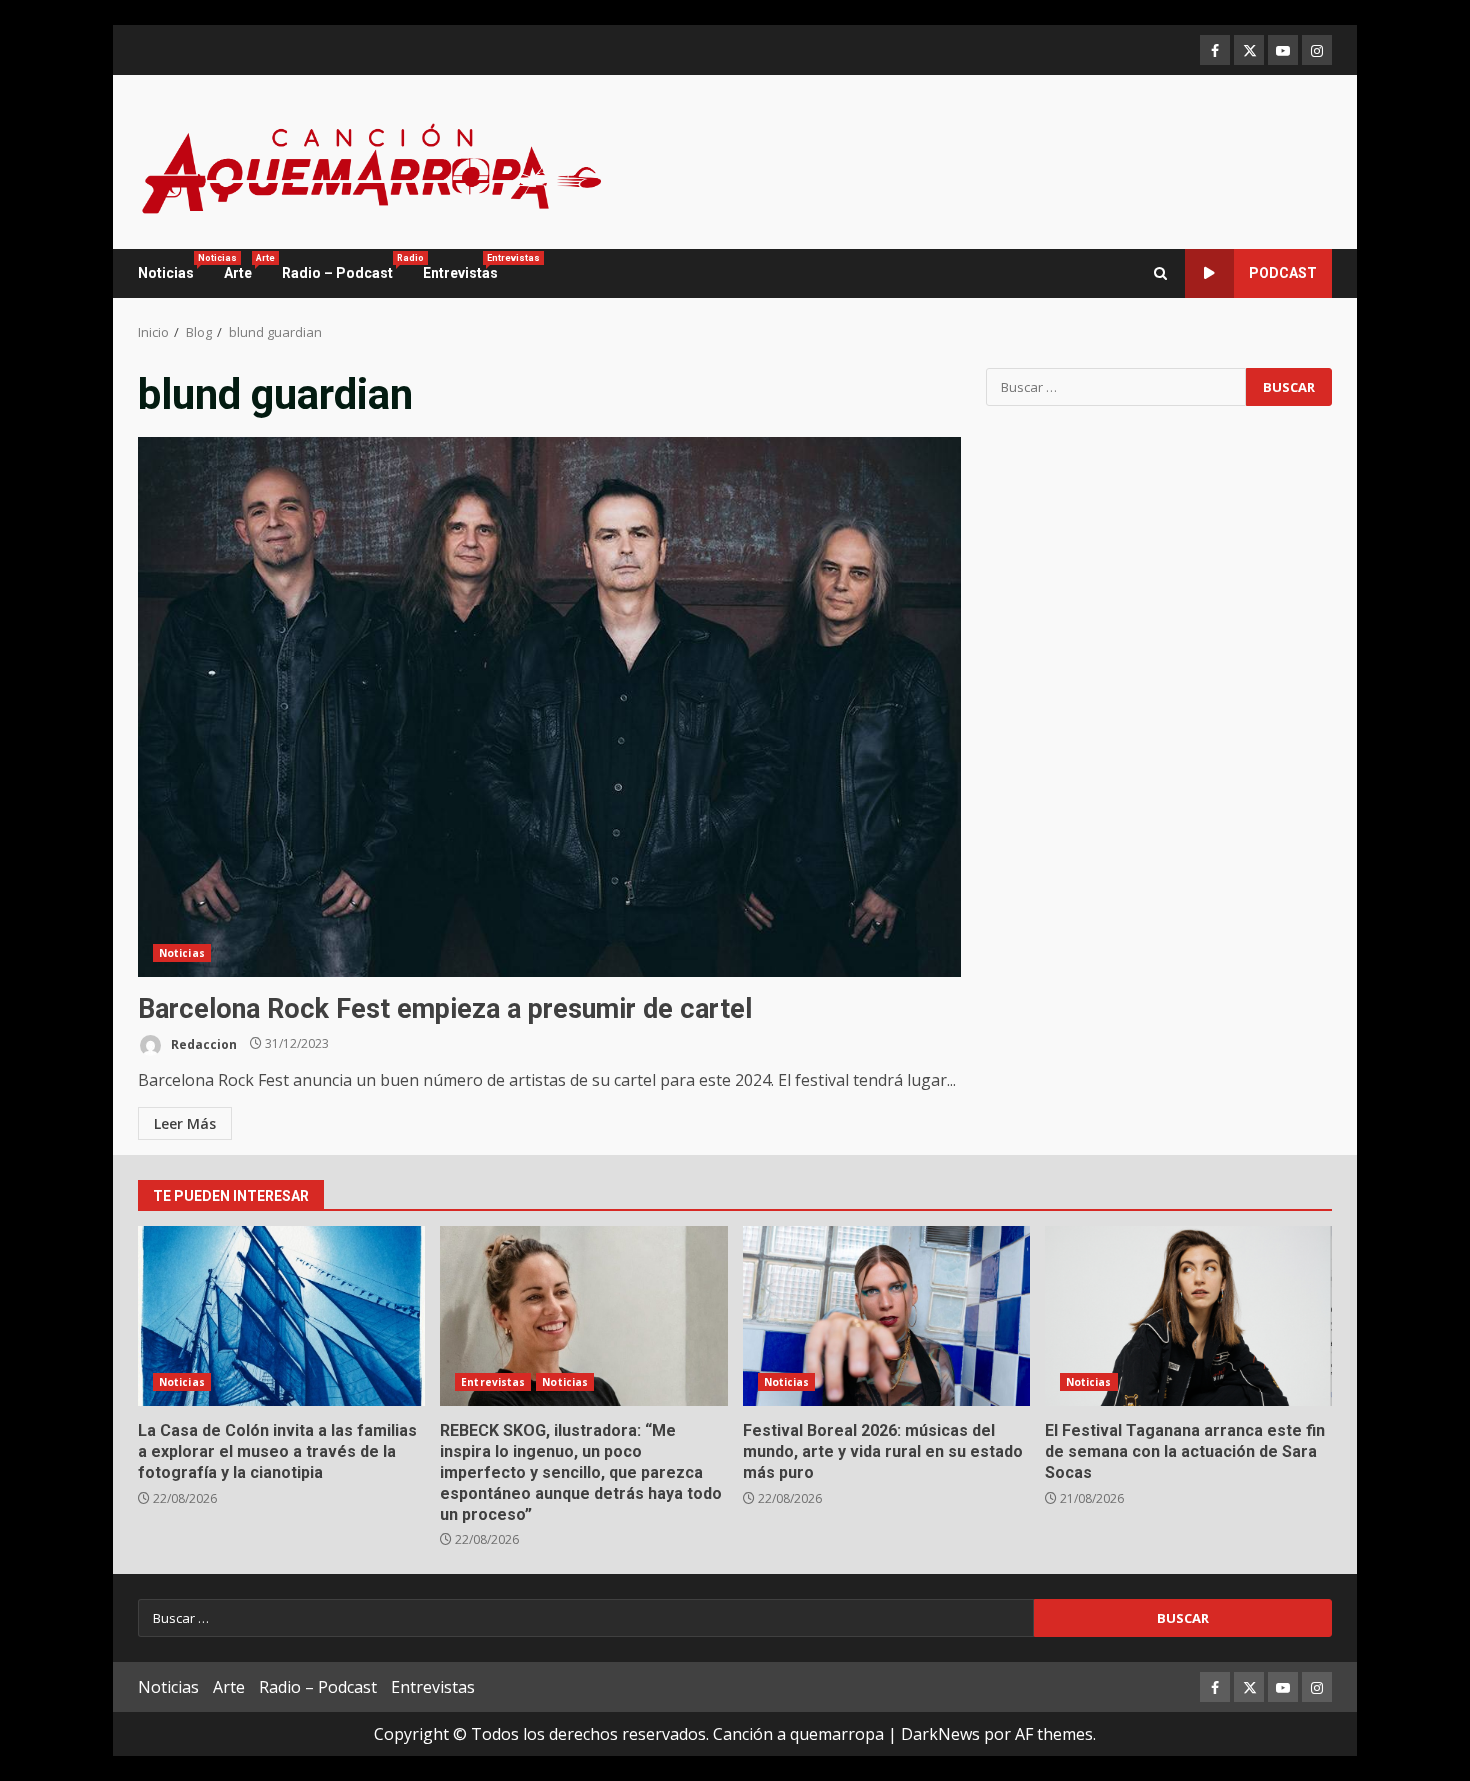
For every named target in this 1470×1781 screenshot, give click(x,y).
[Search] (1160, 273)
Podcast (1283, 273)
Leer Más (185, 1123)
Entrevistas (460, 267)
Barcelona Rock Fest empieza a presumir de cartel (549, 707)
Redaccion (202, 1043)
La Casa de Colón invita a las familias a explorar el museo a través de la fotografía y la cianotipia (281, 1316)
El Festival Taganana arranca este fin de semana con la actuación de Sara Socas (1188, 1316)
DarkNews (940, 1734)
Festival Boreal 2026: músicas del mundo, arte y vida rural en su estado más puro (886, 1316)
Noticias (173, 267)
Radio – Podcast (345, 267)
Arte (245, 267)
